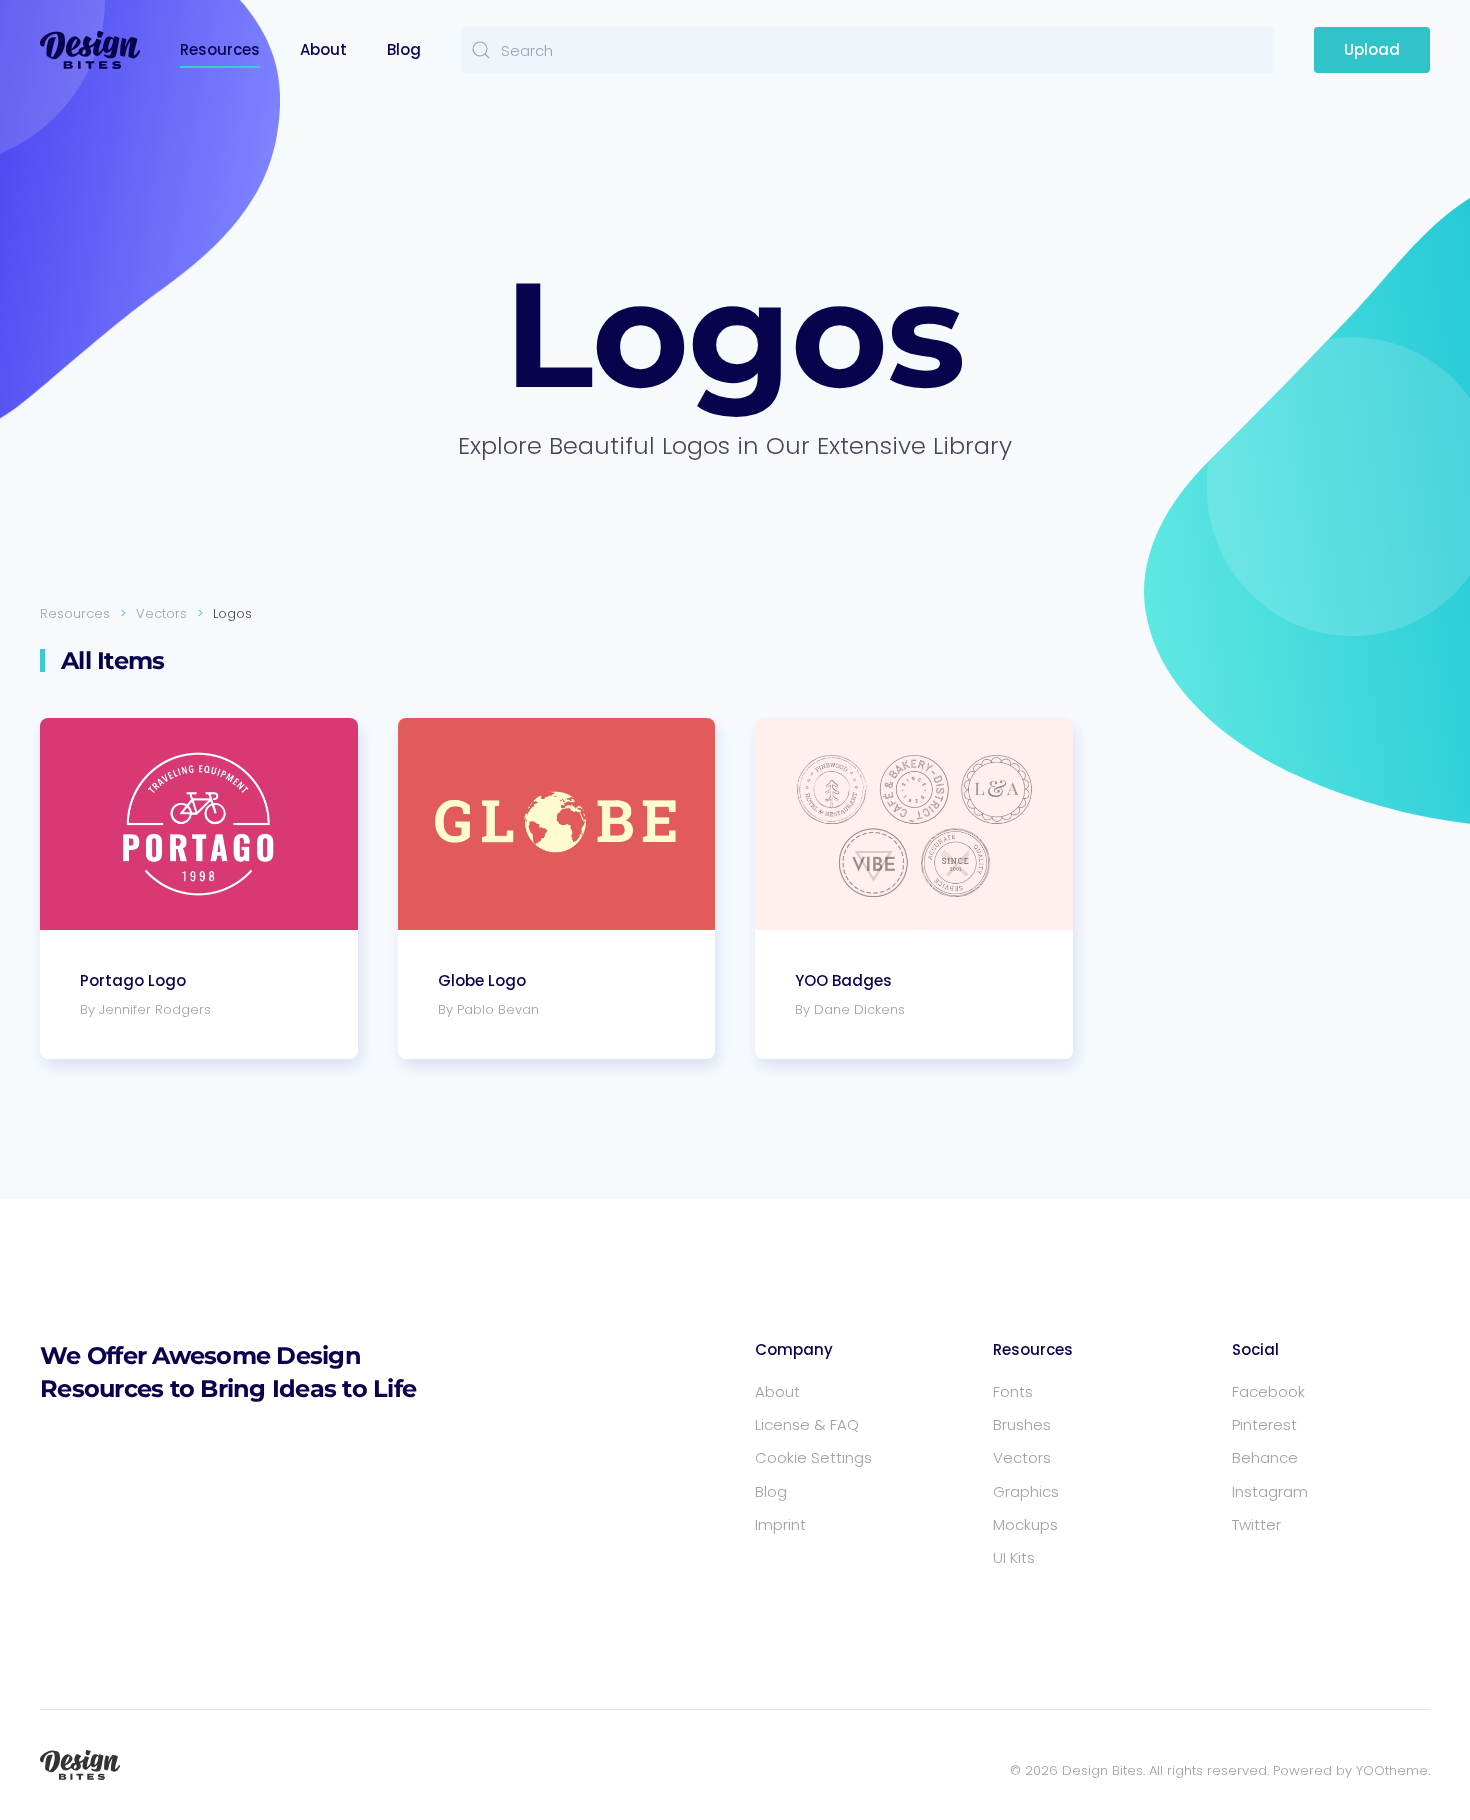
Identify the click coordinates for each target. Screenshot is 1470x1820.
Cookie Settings (813, 1457)
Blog (404, 49)
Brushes (1022, 1424)
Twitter (1256, 1524)
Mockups (1025, 1524)
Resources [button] (220, 49)
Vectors (1022, 1457)
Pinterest (1264, 1424)
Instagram (1270, 1491)
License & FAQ (807, 1424)
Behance (1265, 1457)
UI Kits (1014, 1557)
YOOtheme (1392, 1770)
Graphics (1026, 1491)
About (323, 49)
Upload (1372, 49)
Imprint (780, 1524)
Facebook (1268, 1391)
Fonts (1013, 1391)
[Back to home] (90, 50)
